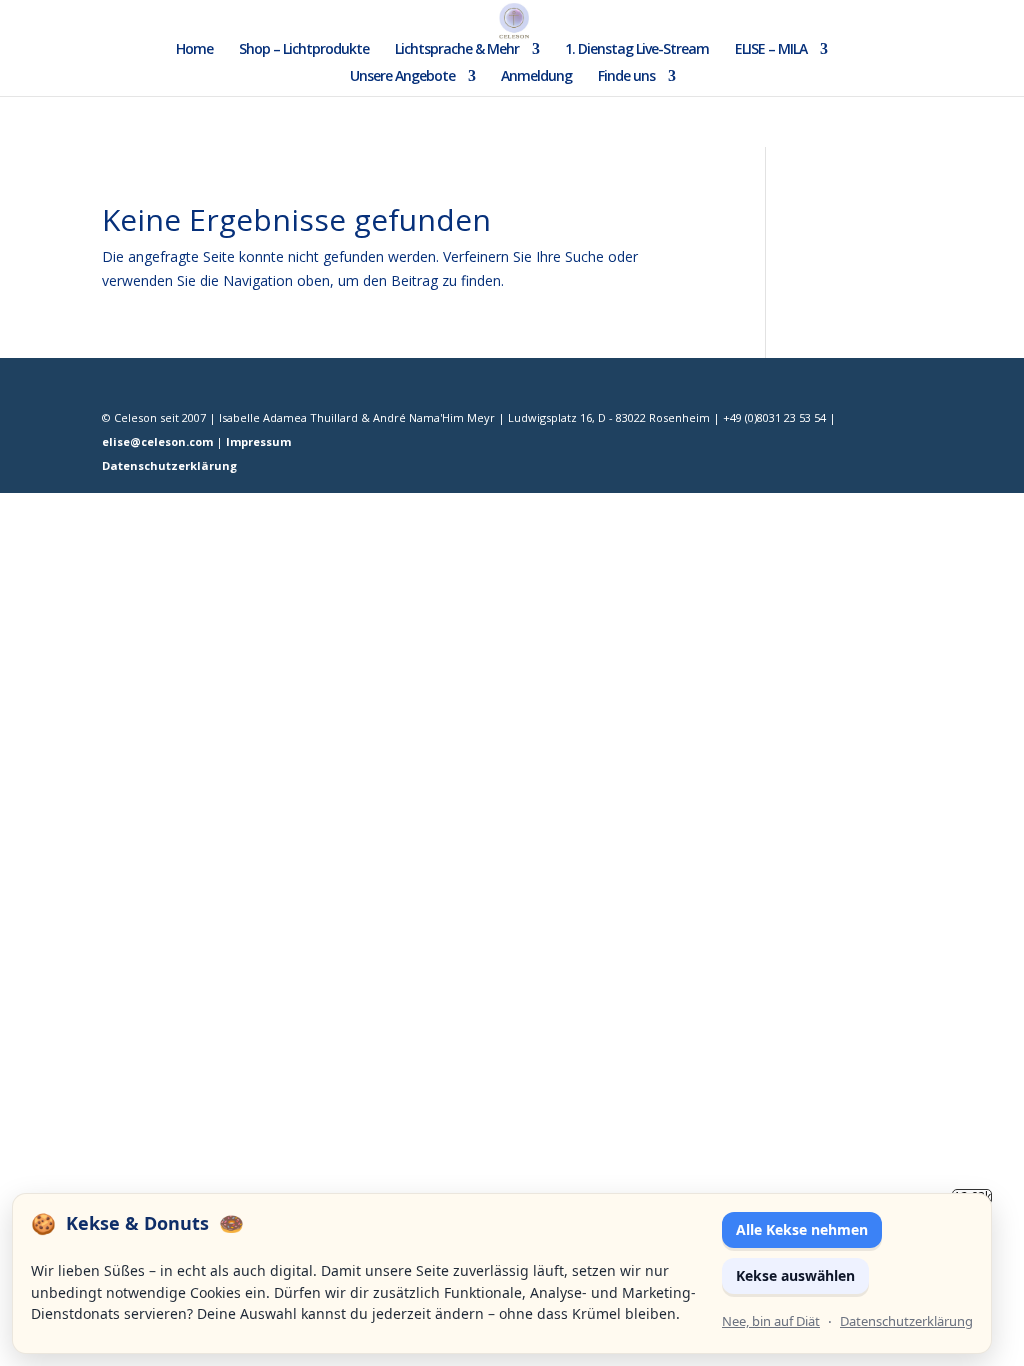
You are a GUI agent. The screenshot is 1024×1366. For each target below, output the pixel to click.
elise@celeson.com (157, 441)
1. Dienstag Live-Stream (637, 50)
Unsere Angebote (402, 77)
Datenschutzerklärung (169, 465)
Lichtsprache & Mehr (457, 50)
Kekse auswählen (795, 1275)
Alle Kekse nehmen (802, 1229)
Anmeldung (536, 77)
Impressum (258, 441)
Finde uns (626, 77)
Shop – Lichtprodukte (304, 50)
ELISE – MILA (771, 50)
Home (194, 50)
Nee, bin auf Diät (771, 1321)
